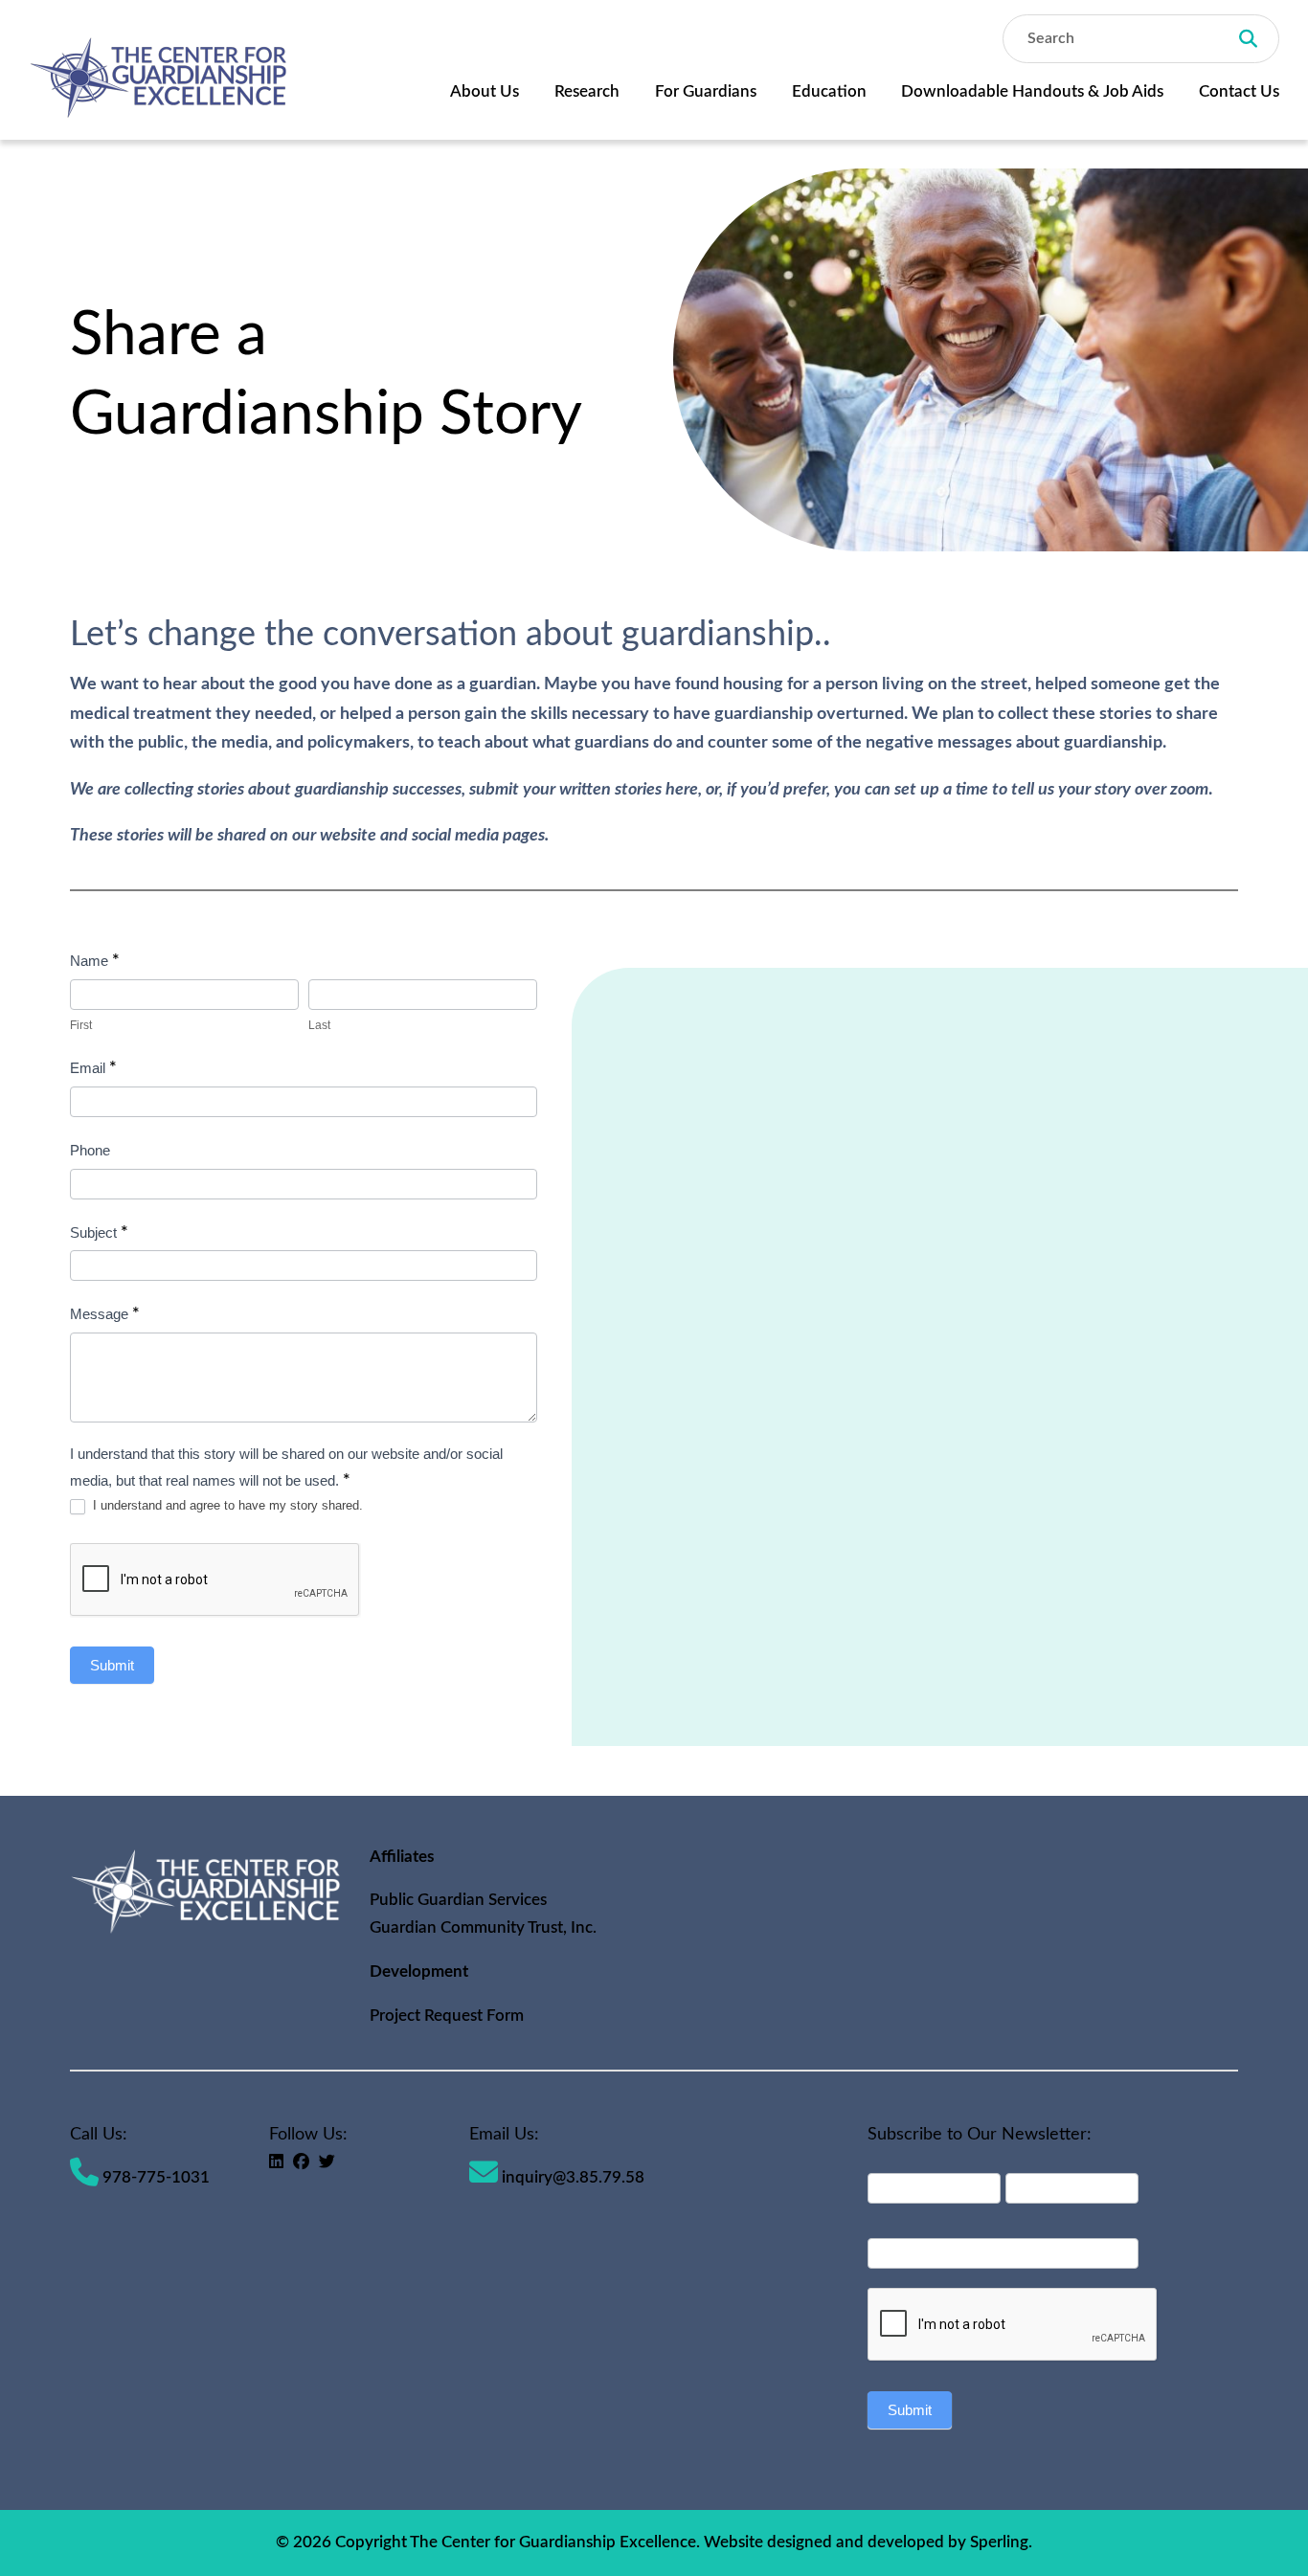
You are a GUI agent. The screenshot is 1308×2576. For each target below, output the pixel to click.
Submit (112, 1665)
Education (829, 91)
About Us (485, 91)
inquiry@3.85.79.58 (571, 2177)
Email (93, 1068)
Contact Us (1239, 91)
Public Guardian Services (458, 1900)
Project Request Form (447, 2016)
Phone (90, 1150)
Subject (99, 1233)
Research (587, 91)
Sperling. (1001, 2542)
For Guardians (706, 91)
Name (95, 961)
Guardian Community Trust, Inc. (483, 1927)
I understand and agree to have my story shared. (226, 1505)
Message (105, 1314)
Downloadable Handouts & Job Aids (1032, 91)
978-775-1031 (154, 2177)
